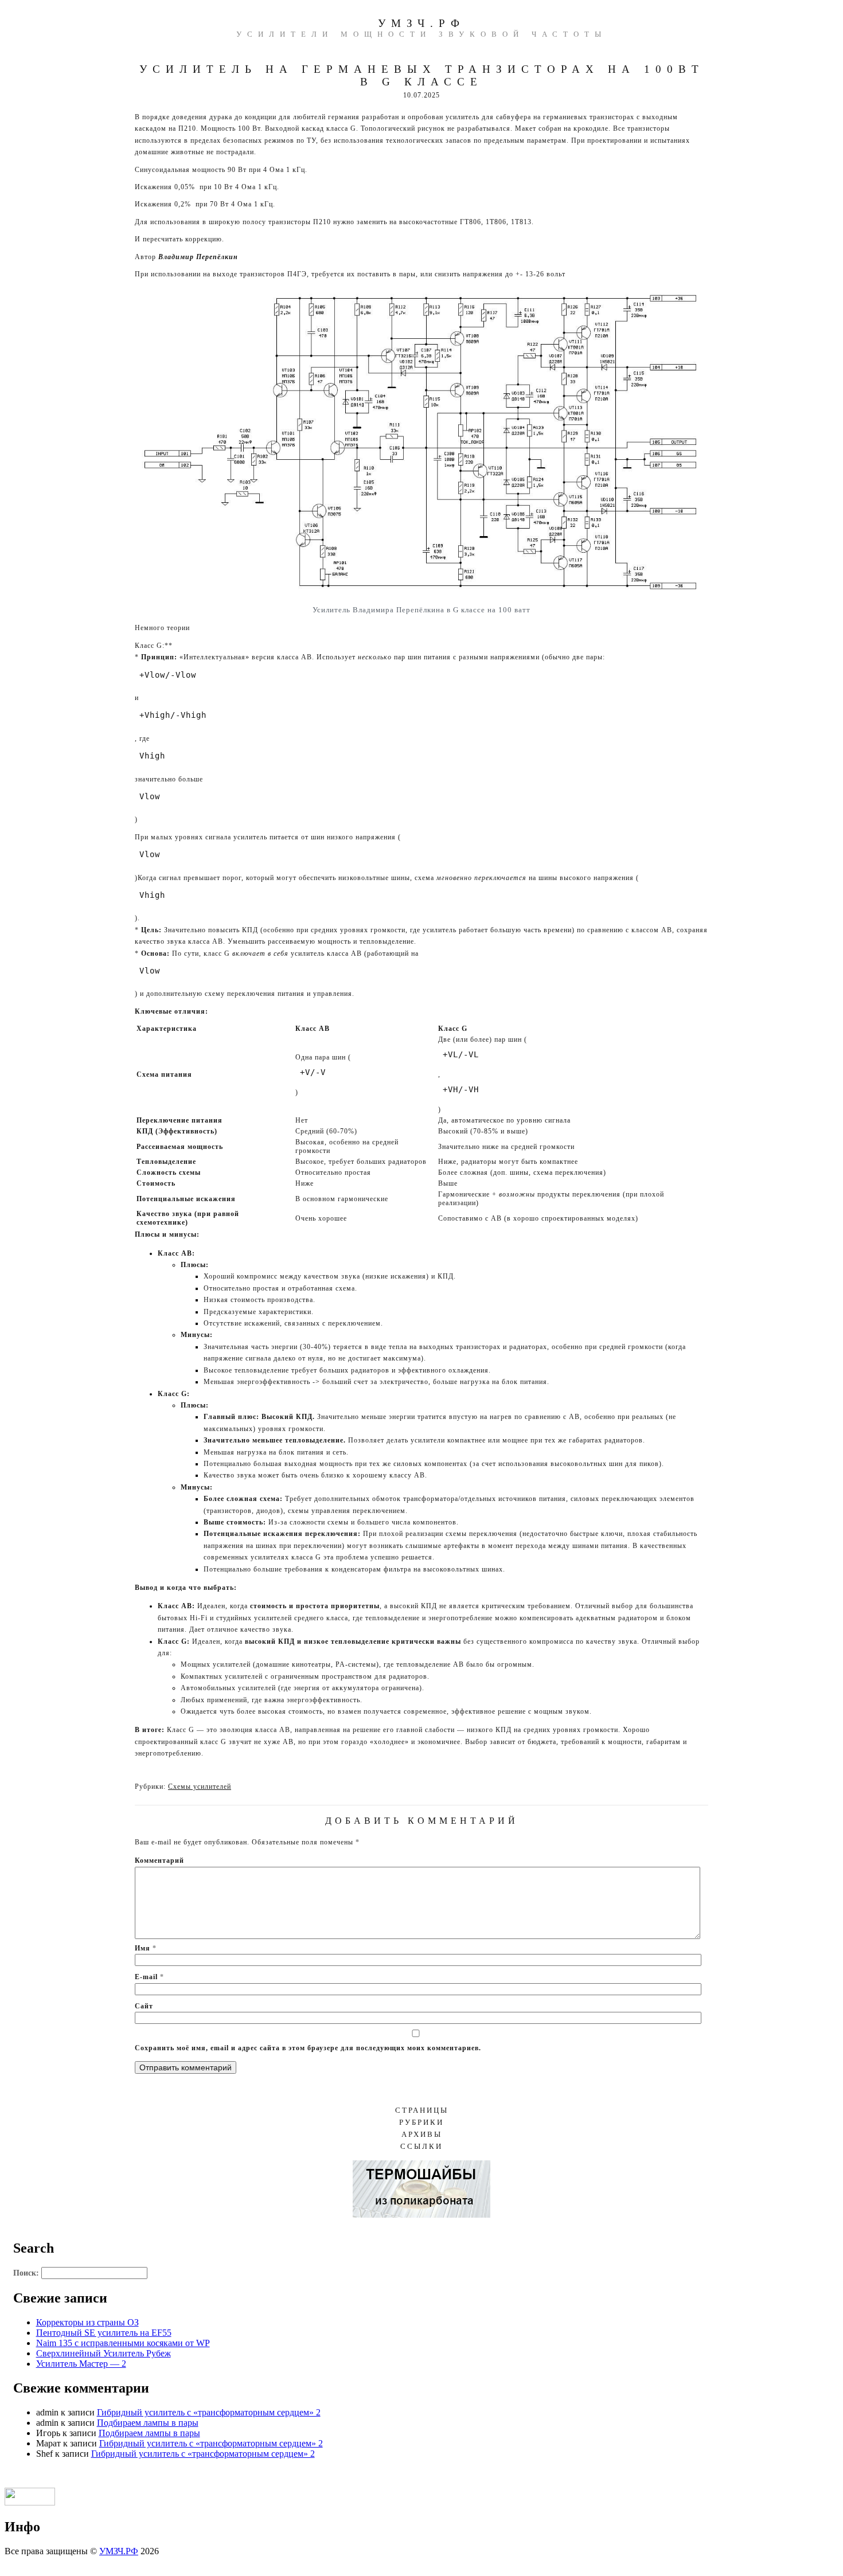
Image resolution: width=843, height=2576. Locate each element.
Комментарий (159, 1860)
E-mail (149, 1977)
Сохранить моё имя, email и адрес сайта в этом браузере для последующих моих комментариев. (308, 2048)
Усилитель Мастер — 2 (81, 2364)
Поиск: (26, 2273)
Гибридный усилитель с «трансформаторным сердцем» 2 (209, 2412)
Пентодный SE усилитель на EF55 (104, 2333)
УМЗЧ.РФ (421, 23)
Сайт (144, 2006)
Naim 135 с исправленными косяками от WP (123, 2343)
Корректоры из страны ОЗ (87, 2322)
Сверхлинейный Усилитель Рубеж (104, 2353)
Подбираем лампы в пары (148, 2423)
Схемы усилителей (200, 1787)
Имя (146, 1948)
